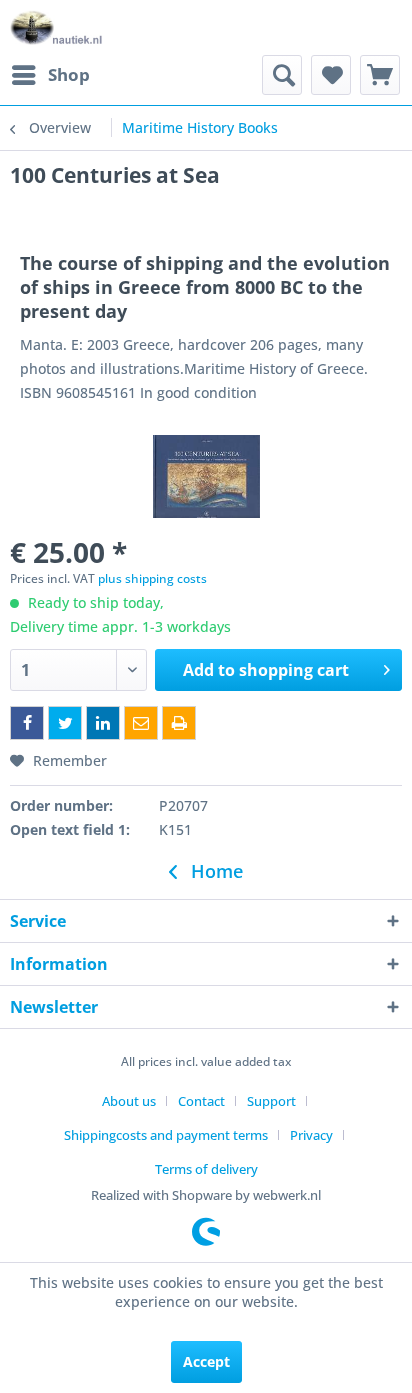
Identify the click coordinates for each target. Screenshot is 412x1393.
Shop (69, 74)
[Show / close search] (282, 75)
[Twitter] (65, 723)
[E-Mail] (141, 723)
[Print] (179, 723)
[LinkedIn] (103, 723)
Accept (206, 1361)
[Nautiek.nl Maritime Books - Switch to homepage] (56, 27)
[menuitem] (50, 75)
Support (271, 1101)
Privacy (311, 1135)
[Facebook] (27, 723)
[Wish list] (331, 75)
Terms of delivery (206, 1169)
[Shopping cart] (380, 75)
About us (129, 1101)
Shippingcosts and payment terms (166, 1135)
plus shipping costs (152, 578)
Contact (201, 1101)
